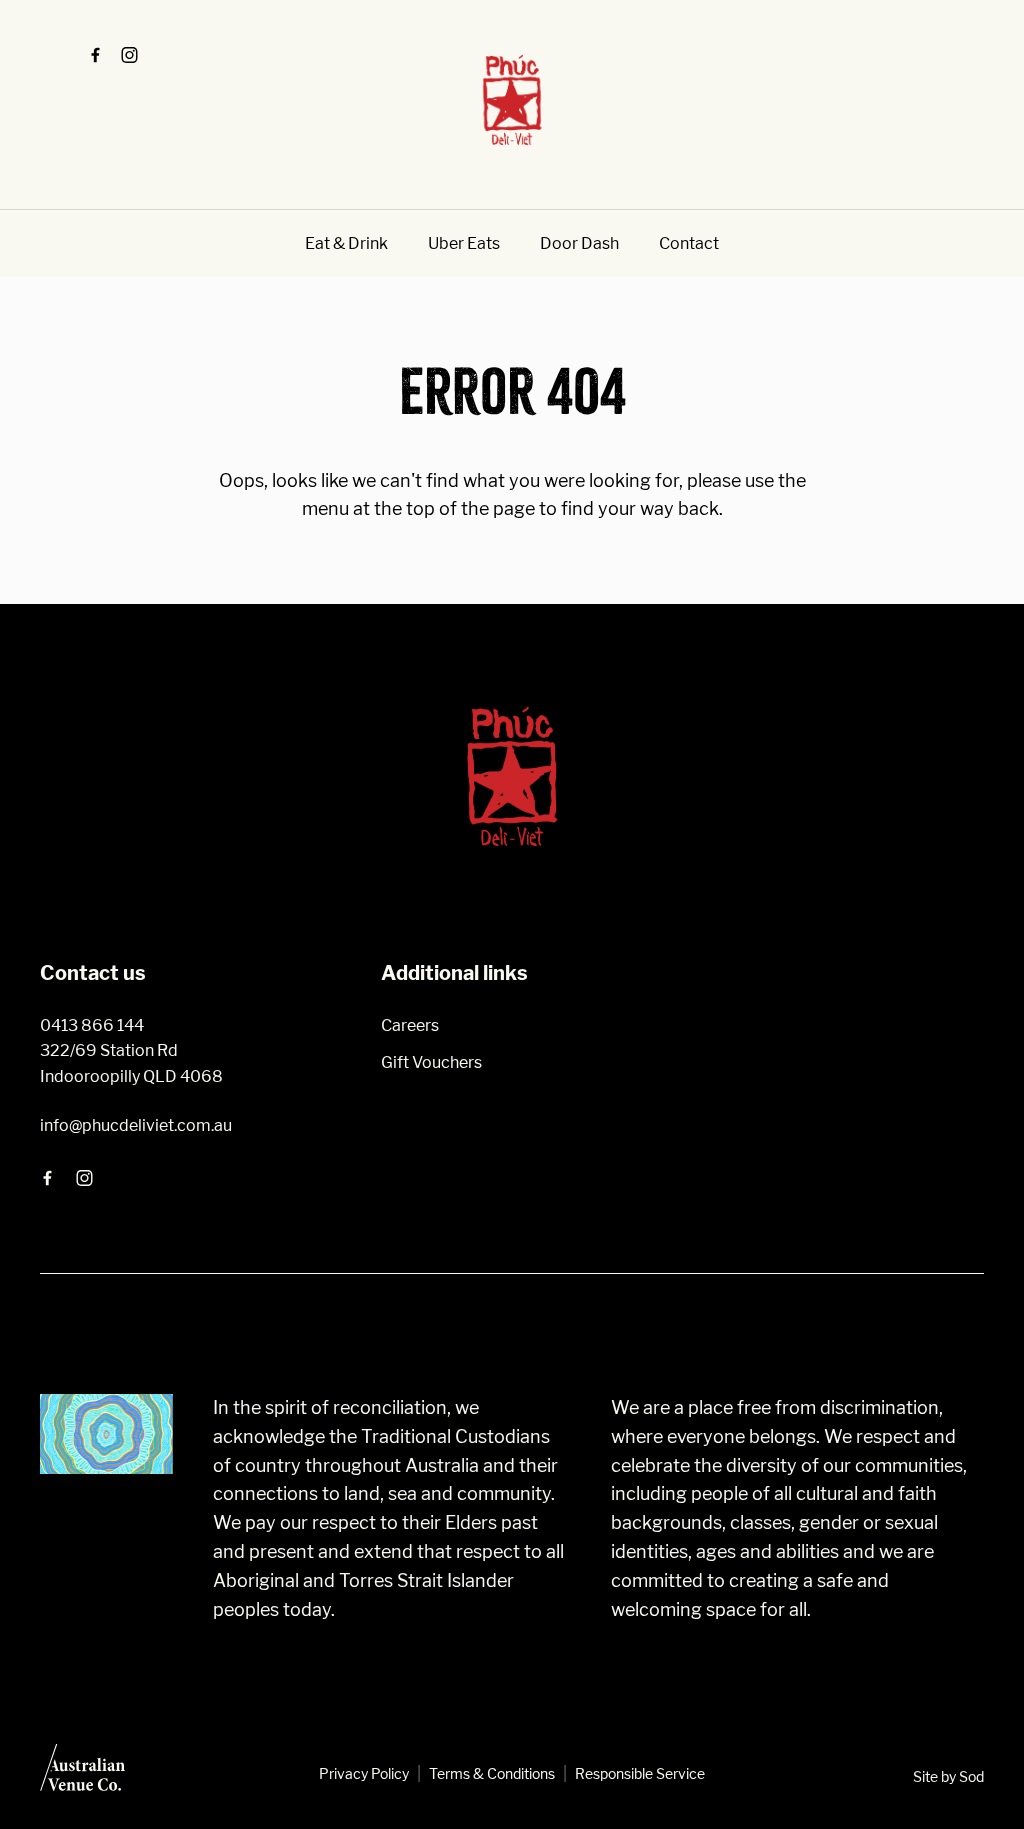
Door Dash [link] (579, 243)
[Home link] (512, 100)
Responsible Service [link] (640, 1773)
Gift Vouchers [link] (431, 1062)
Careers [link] (410, 1025)
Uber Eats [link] (464, 243)
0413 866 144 (92, 1025)
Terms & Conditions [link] (492, 1773)
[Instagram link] (129, 55)
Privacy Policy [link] (364, 1773)
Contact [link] (689, 243)
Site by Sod (948, 1776)
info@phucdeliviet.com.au (136, 1125)
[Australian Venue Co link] (82, 1774)
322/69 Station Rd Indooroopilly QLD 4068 (131, 1063)
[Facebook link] (95, 55)
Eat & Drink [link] (346, 243)
